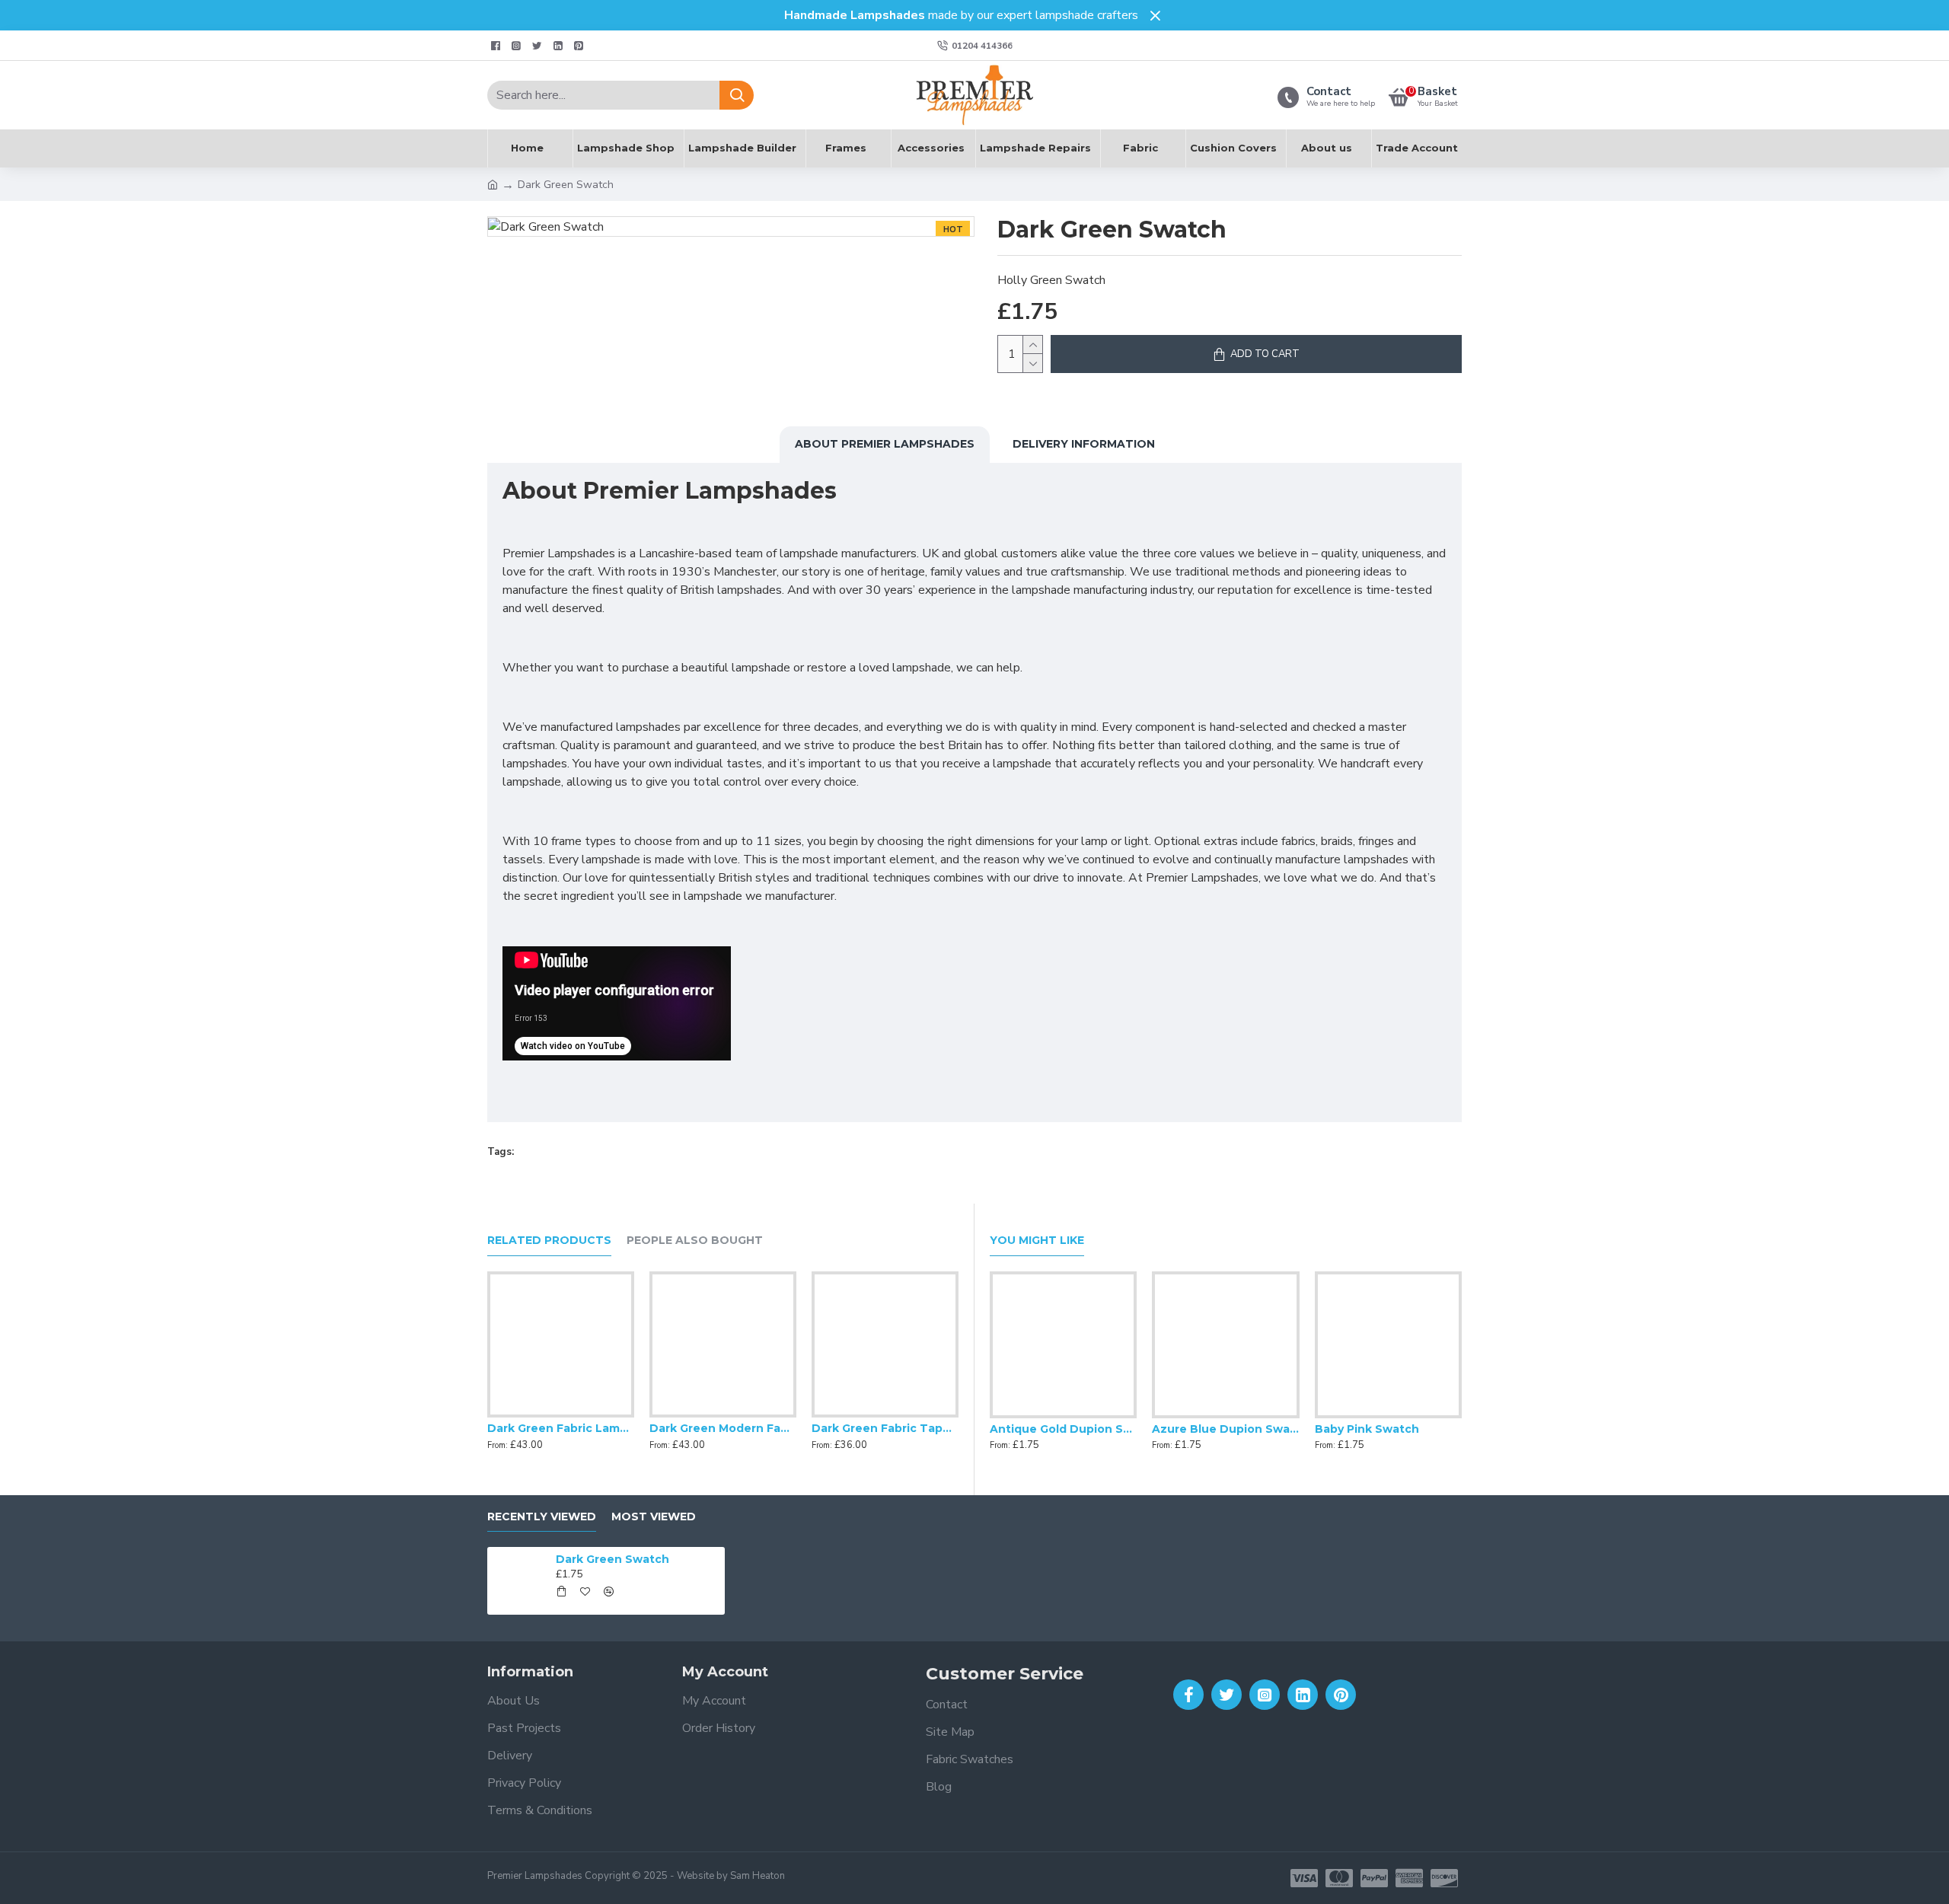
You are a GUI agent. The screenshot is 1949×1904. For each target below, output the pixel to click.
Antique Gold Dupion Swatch (1063, 1429)
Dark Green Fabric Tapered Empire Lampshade (885, 1428)
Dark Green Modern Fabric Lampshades (723, 1428)
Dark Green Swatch (612, 1559)
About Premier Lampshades (885, 444)
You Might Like (1037, 1241)
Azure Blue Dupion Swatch (1225, 1429)
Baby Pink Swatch (1367, 1429)
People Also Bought (695, 1241)
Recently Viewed (542, 1517)
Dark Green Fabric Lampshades (561, 1428)
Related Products (549, 1241)
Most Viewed (654, 1517)
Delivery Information (1084, 444)
